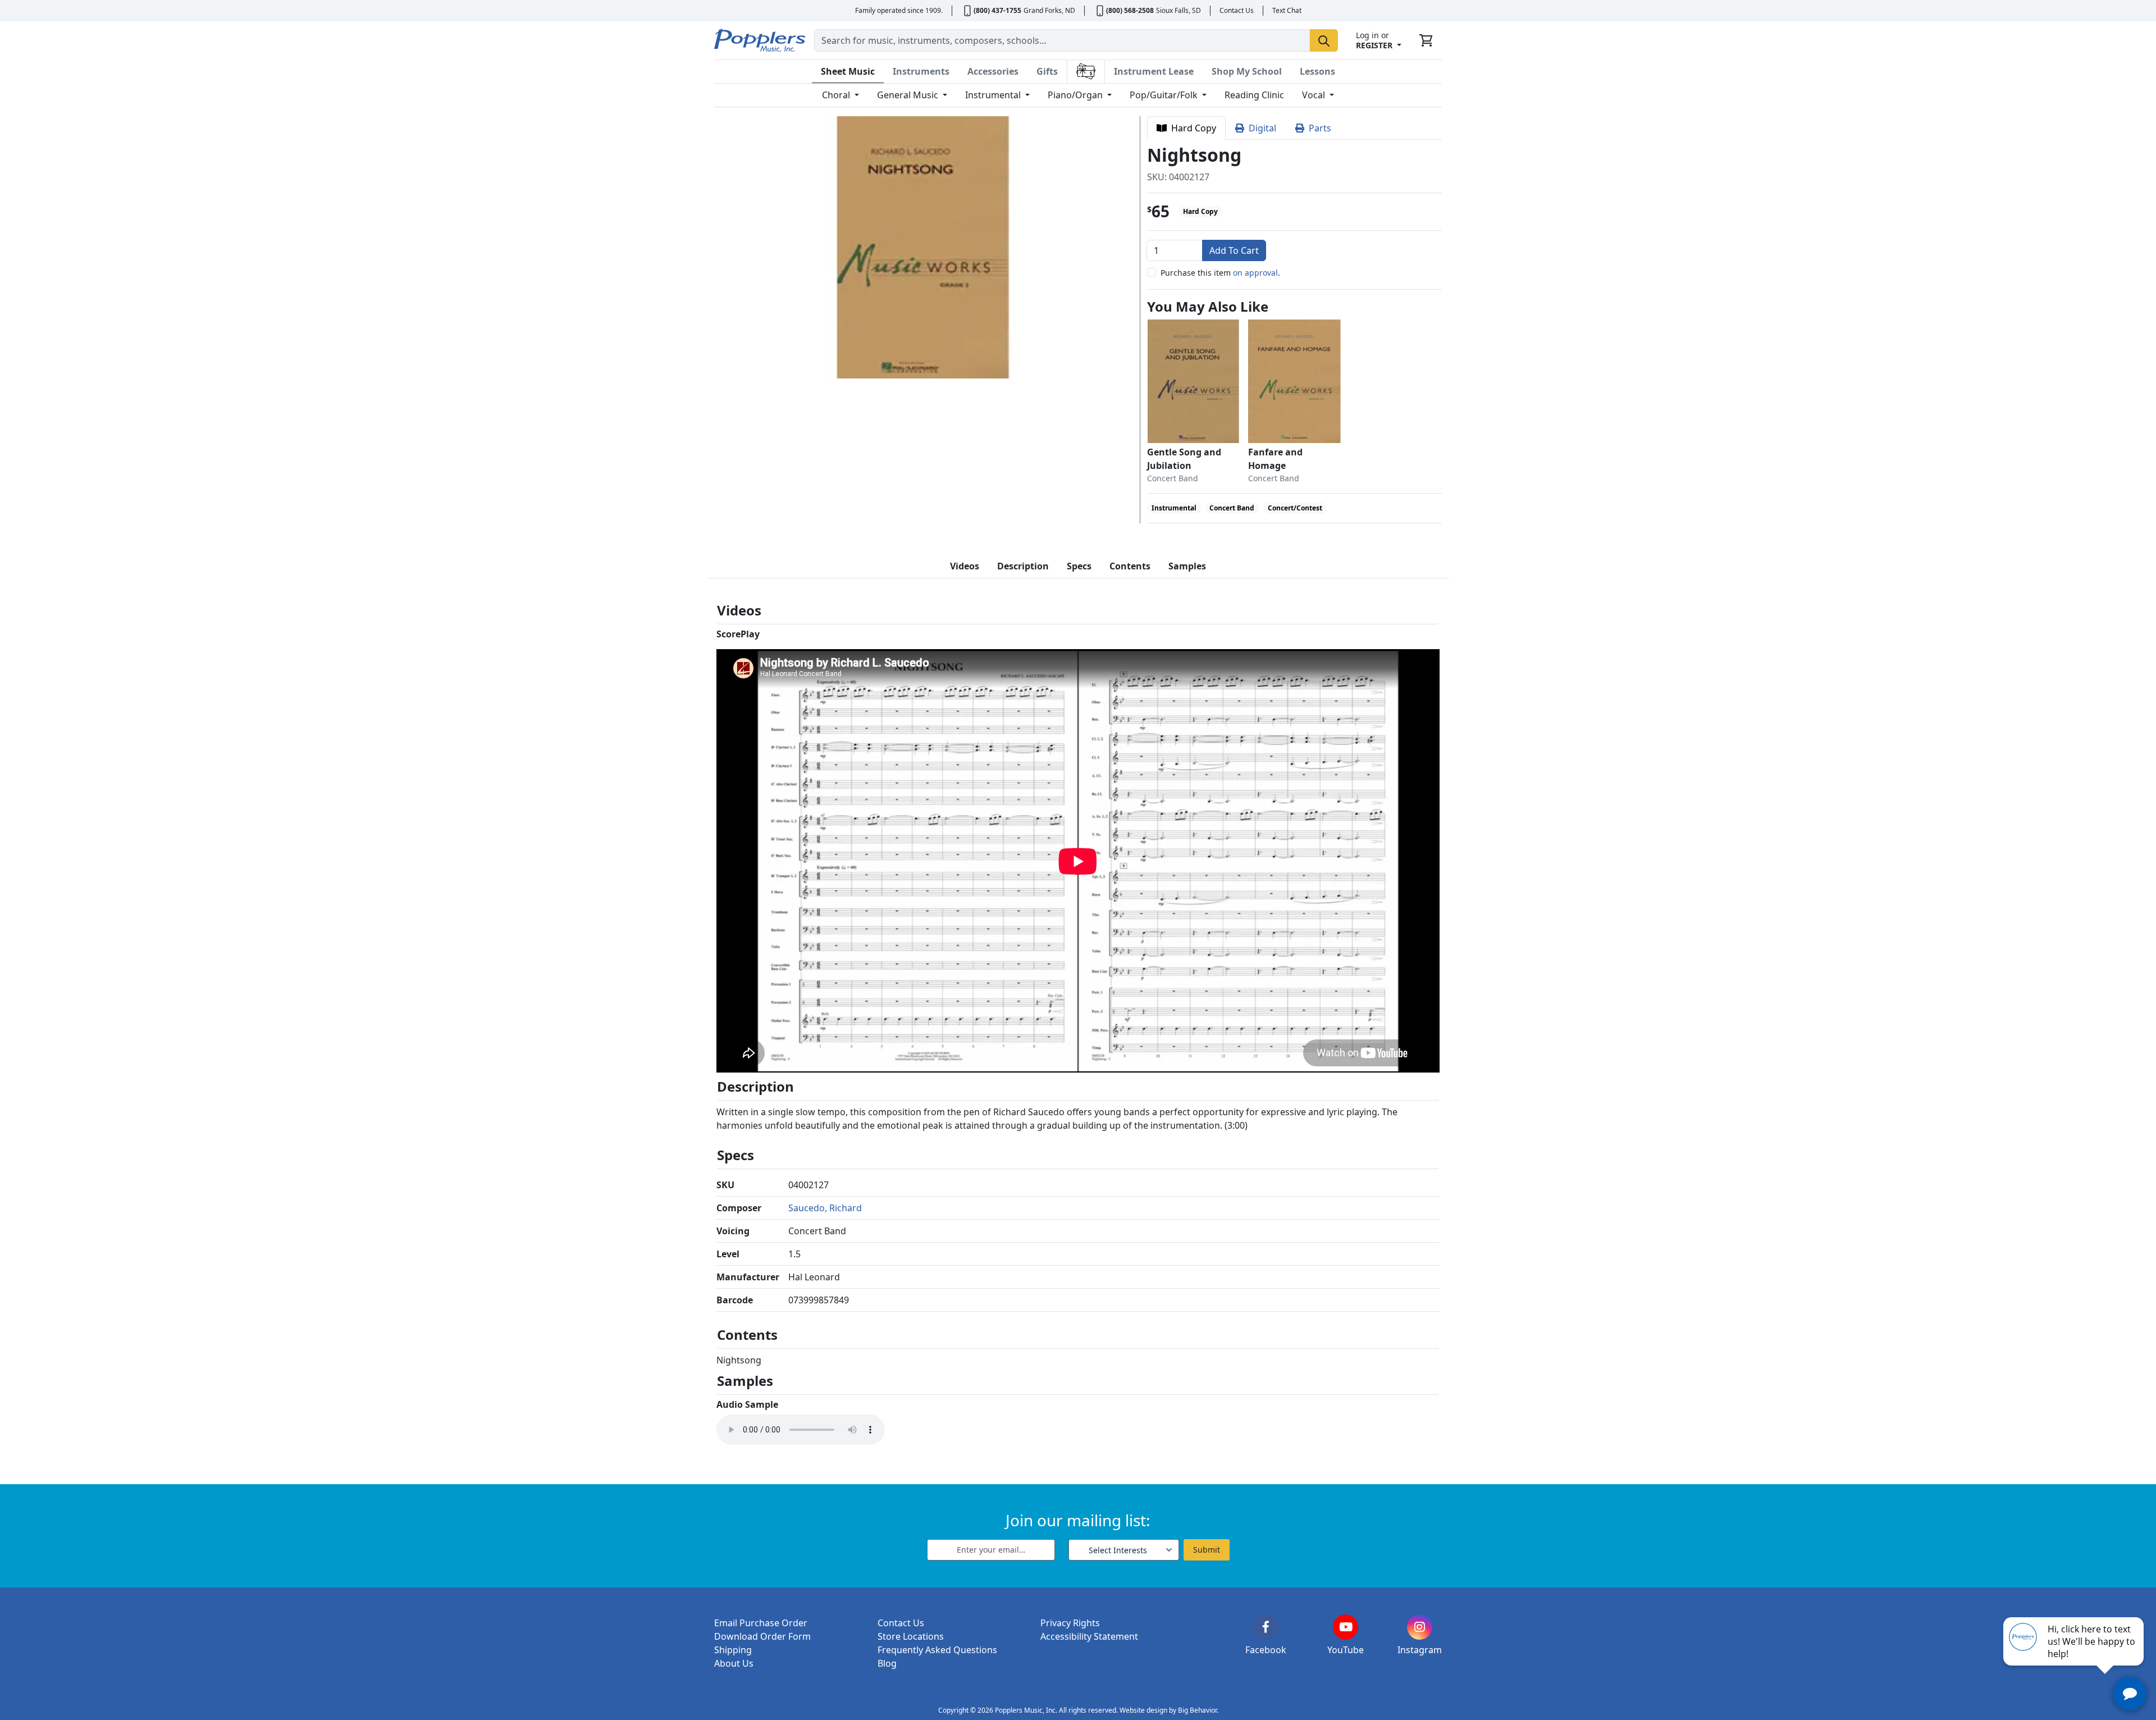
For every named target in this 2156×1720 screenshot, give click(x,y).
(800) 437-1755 (997, 10)
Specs (1079, 566)
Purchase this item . (1220, 273)
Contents (1130, 566)
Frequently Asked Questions (937, 1650)
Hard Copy (1191, 128)
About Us (734, 1663)
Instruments (921, 71)
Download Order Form (762, 1636)
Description (1023, 566)
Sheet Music (848, 71)
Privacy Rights (1070, 1623)
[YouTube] (1346, 1627)
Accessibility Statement (1089, 1636)
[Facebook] (1266, 1627)
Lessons (1317, 71)
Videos (965, 566)
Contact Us (1237, 10)
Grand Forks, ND (1049, 10)
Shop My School (1247, 71)
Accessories (993, 71)
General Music (909, 95)
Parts (1318, 128)
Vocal (1315, 95)
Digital (1260, 128)
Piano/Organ (1076, 95)
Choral (837, 95)
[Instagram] (1420, 1627)
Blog (887, 1663)
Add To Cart (1234, 250)
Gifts (1047, 71)
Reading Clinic (1254, 95)
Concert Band (1232, 508)
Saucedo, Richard (825, 1208)
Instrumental (994, 95)
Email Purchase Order (761, 1623)
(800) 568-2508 (1130, 10)
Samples (1187, 566)
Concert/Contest (1295, 508)
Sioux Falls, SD (1179, 10)
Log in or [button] (1374, 40)
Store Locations (911, 1636)
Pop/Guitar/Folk (1165, 95)
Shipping (733, 1650)
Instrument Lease (1154, 71)
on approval (1255, 273)
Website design (1143, 1710)
